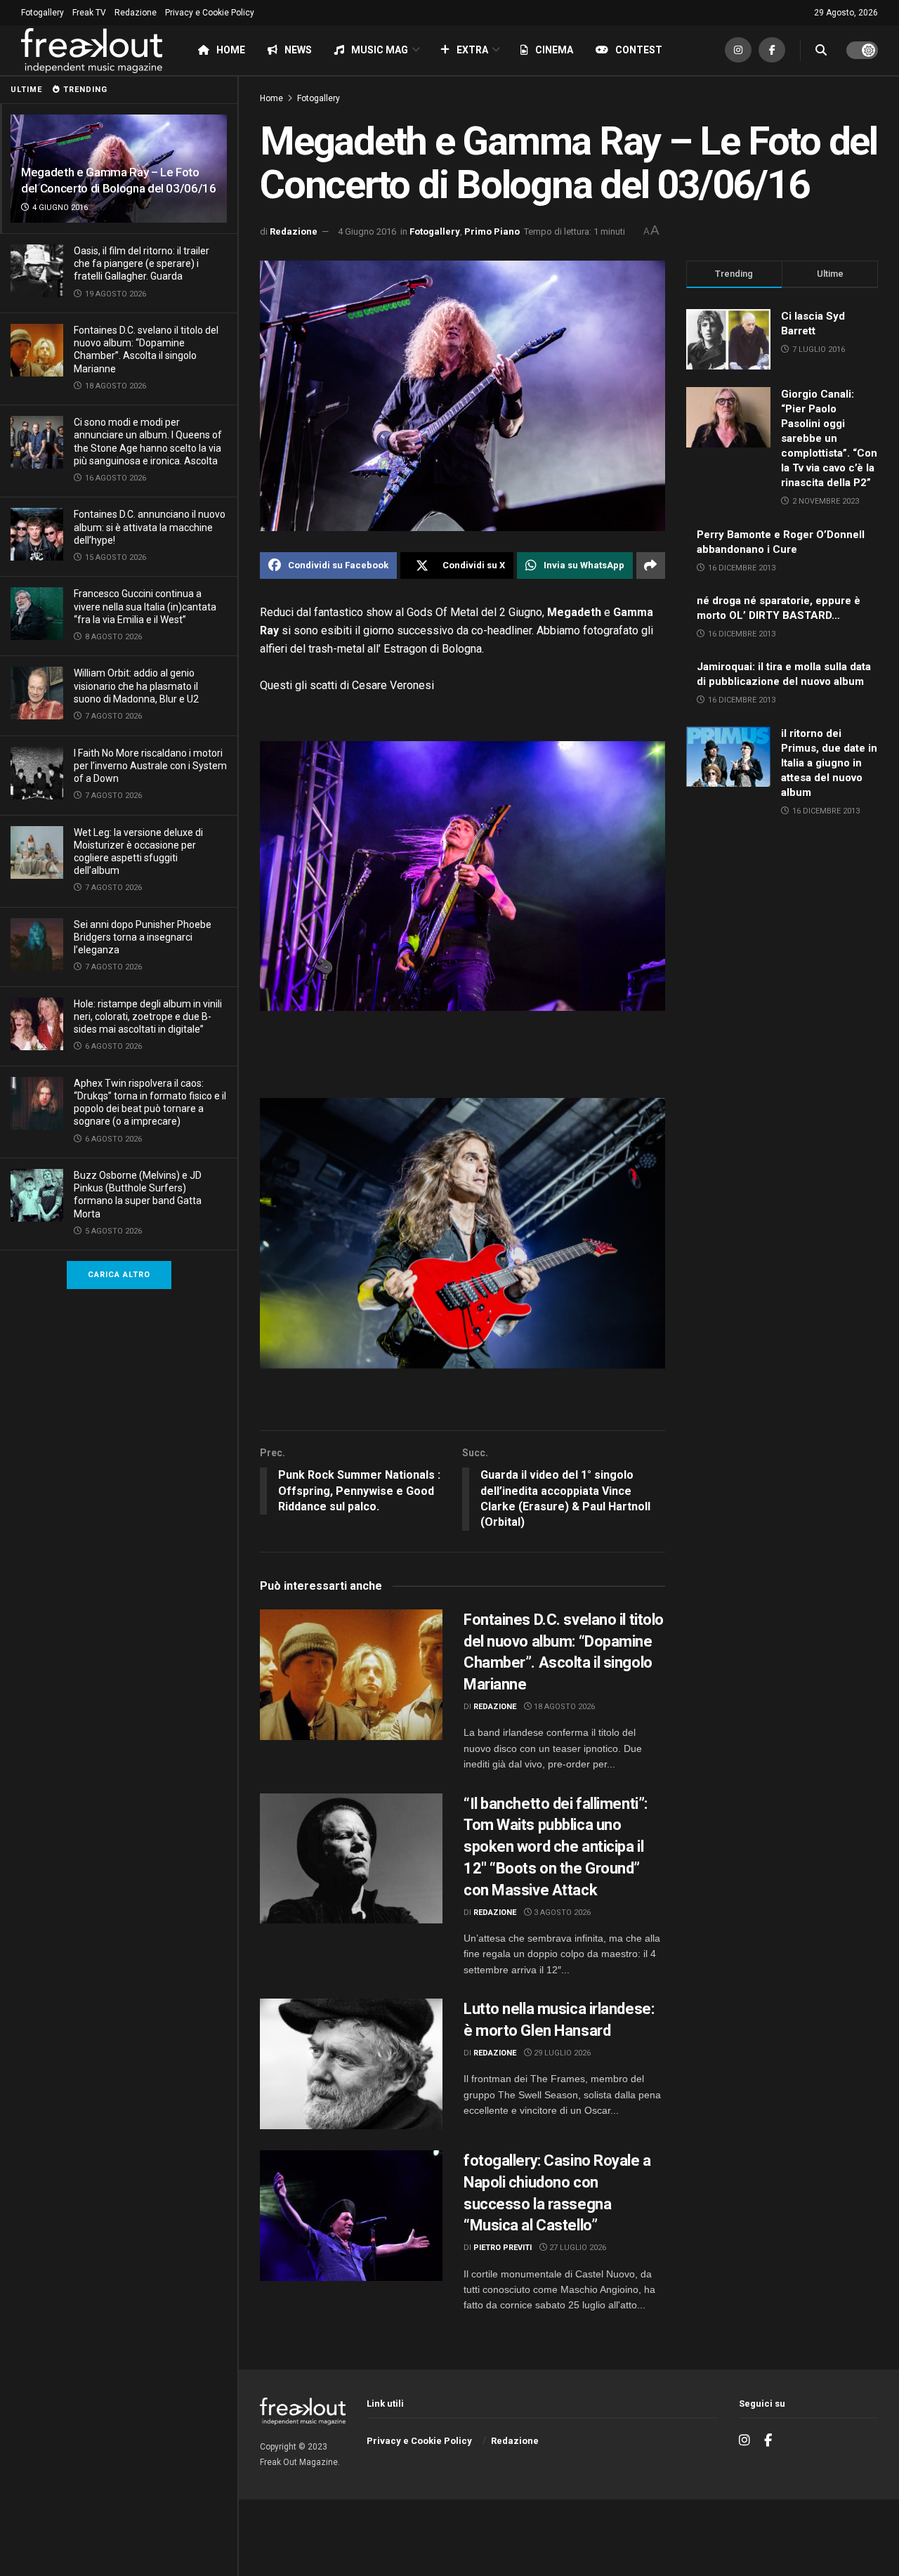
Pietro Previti (503, 2248)
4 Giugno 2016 (367, 231)
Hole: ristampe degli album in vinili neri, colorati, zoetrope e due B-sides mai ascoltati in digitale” (148, 1016)
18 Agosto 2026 (563, 1707)
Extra (472, 50)
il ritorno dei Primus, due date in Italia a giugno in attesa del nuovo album (829, 763)
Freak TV (89, 13)
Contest (639, 50)
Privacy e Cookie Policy (210, 13)
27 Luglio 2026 (577, 2248)
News (298, 50)
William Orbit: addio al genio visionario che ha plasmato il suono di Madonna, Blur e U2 (136, 686)
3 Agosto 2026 (561, 1913)
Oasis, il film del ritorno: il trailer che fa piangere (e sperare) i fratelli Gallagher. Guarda (142, 263)
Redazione (136, 13)
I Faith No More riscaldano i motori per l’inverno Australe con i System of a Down (150, 766)
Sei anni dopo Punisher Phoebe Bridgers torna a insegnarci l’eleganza (143, 937)
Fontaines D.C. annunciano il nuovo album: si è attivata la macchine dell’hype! (150, 527)
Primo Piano (492, 231)
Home (231, 50)
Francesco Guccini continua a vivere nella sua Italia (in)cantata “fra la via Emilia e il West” (145, 606)
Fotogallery (42, 13)
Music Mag (380, 50)
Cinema (554, 50)
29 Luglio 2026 (561, 2053)
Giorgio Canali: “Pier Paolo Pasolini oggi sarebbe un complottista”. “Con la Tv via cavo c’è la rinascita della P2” (829, 438)
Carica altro (119, 1275)
